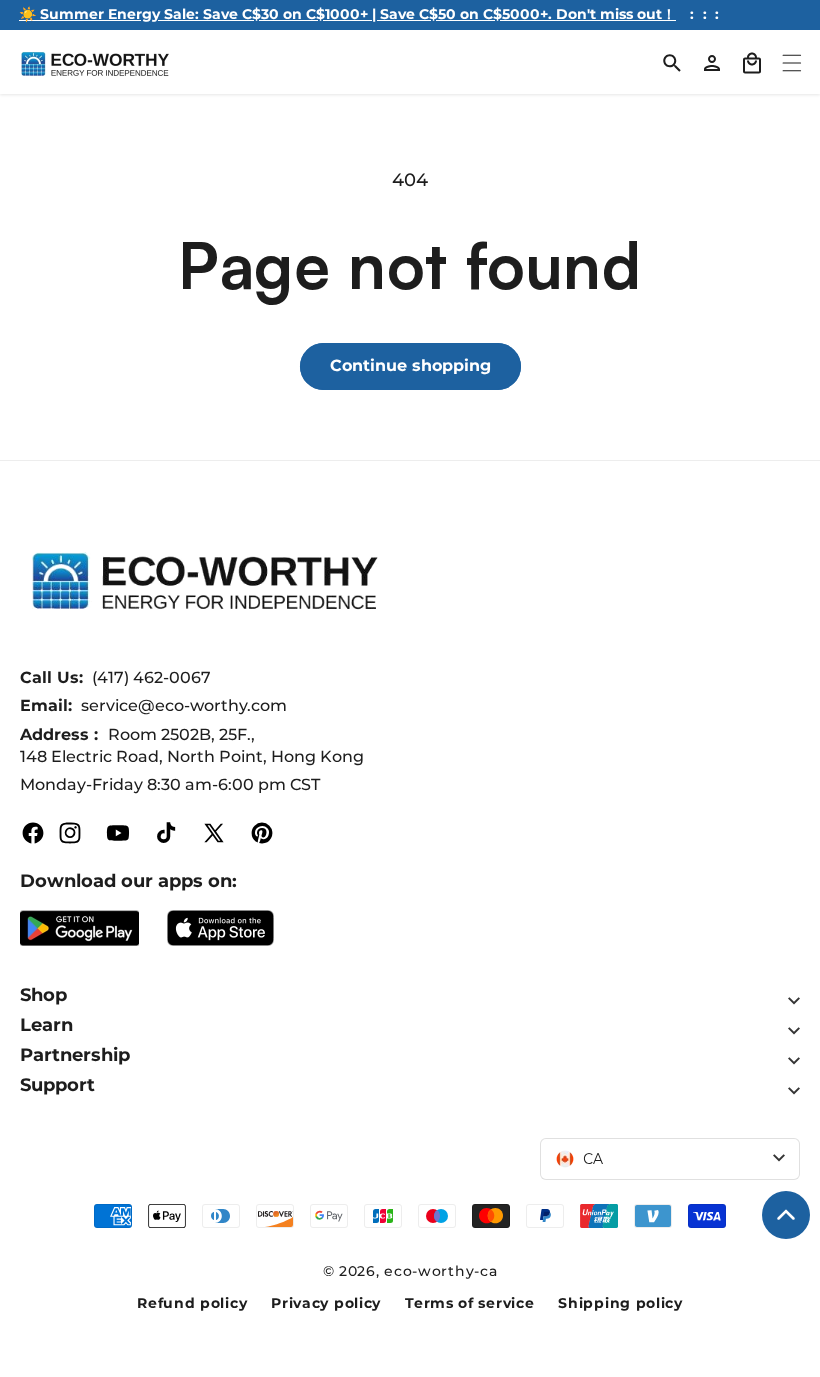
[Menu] (792, 63)
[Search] (672, 63)
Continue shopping (410, 365)
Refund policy (192, 1303)
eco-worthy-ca (440, 1271)
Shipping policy (620, 1303)
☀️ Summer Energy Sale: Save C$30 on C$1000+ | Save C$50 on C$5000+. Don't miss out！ (347, 14)
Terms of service (469, 1303)
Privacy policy (326, 1303)
